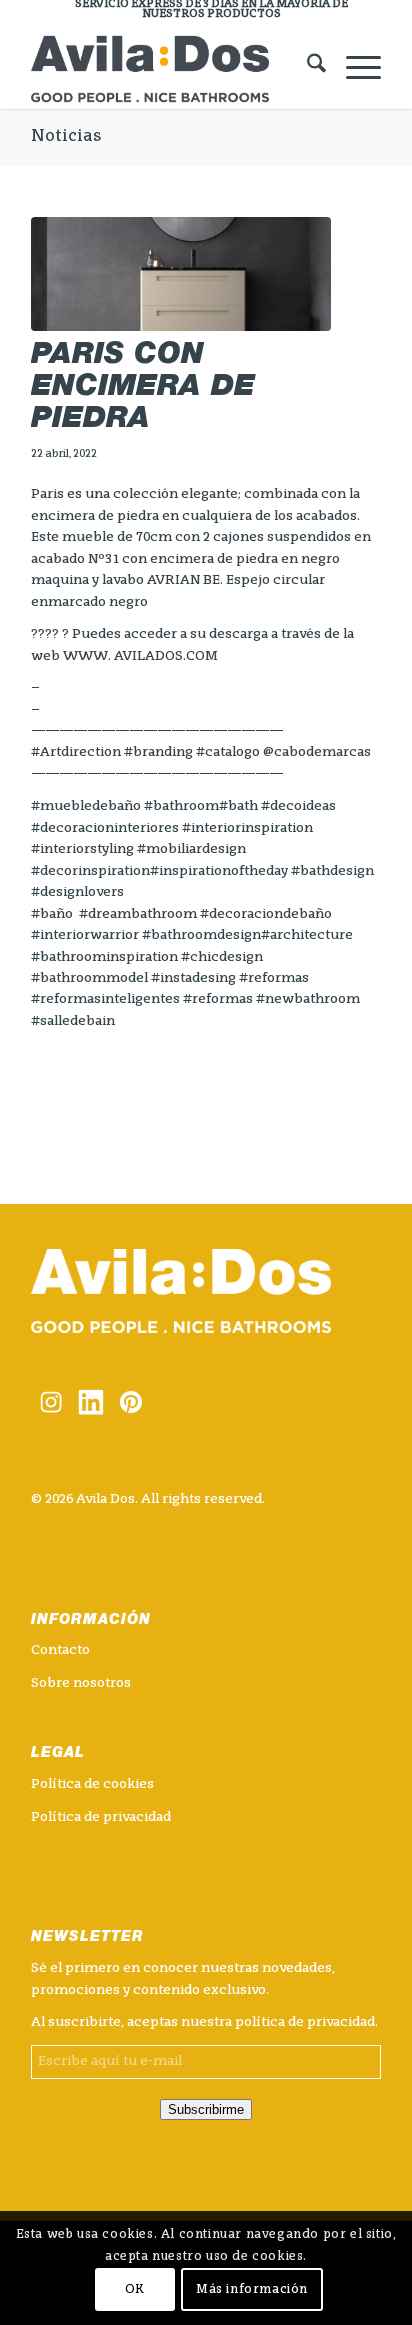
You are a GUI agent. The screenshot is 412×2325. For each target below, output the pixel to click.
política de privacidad (305, 2022)
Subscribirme (206, 2109)
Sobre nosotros (81, 1683)
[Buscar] (306, 69)
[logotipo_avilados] (171, 69)
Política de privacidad (101, 1817)
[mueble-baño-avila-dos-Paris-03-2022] (181, 274)
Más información (252, 2290)
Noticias (66, 137)
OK (135, 2290)
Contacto (60, 1650)
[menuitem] (211, 10)
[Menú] (353, 69)
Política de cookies (92, 1784)
